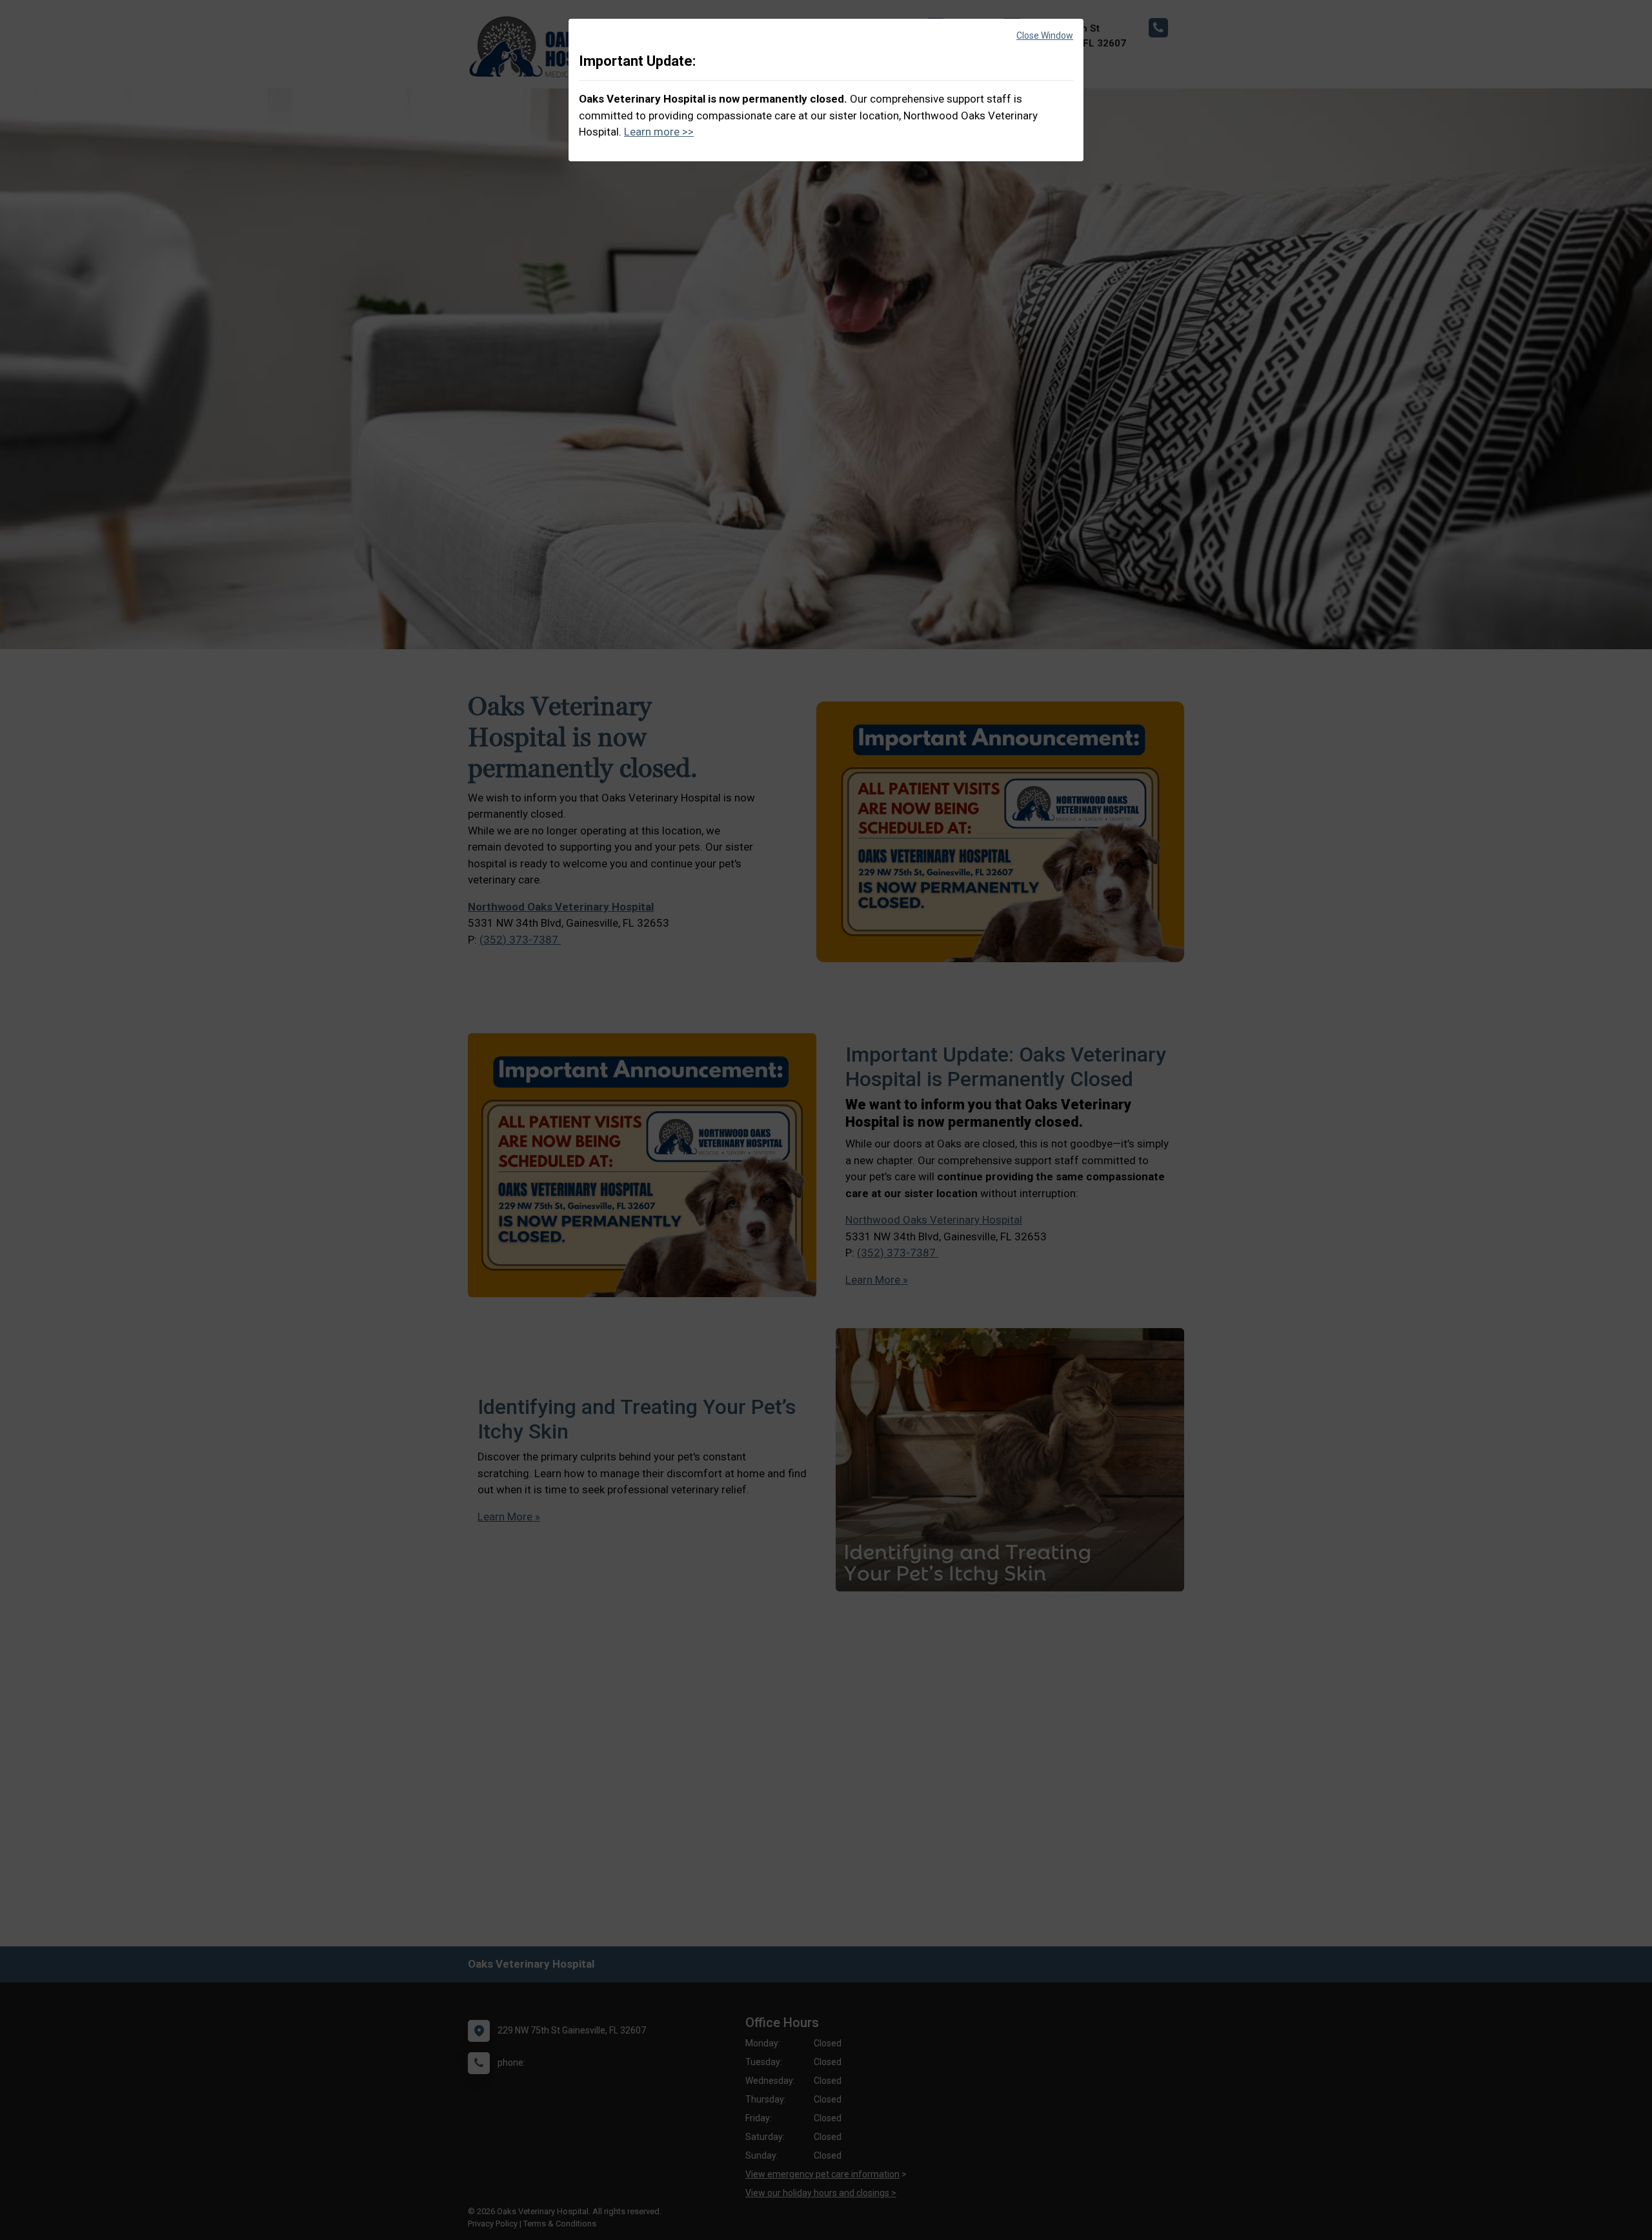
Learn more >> (659, 132)
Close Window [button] (1045, 35)
